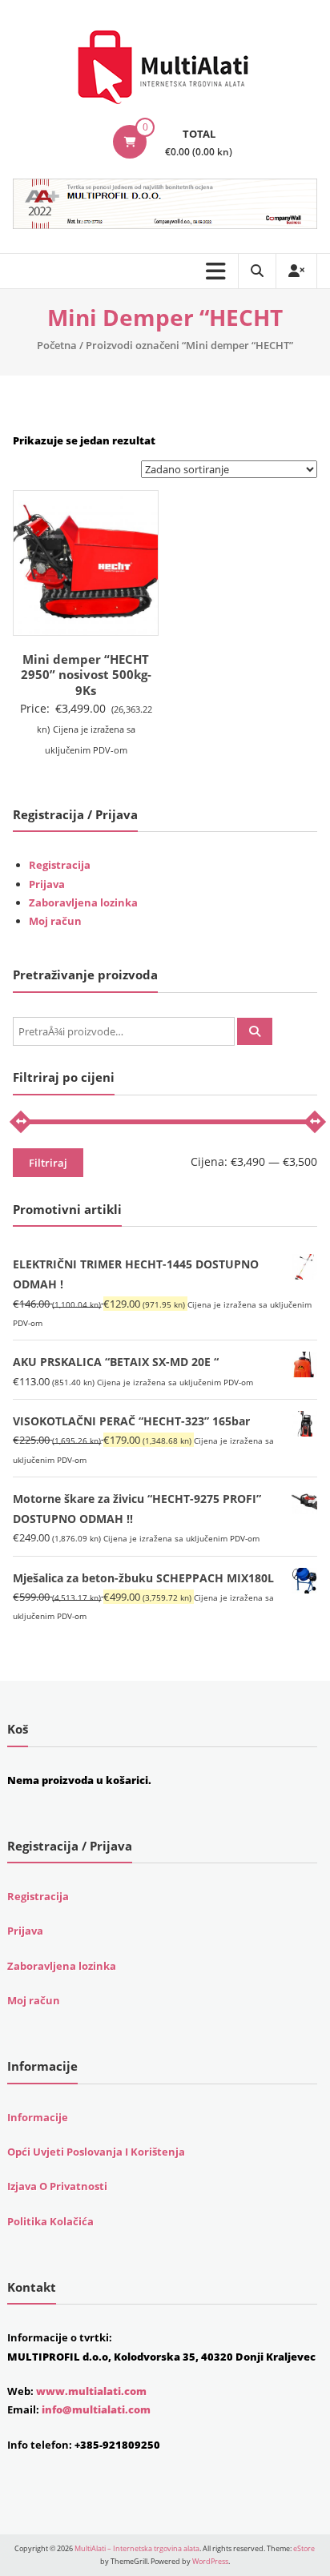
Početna (57, 345)
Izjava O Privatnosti (57, 2186)
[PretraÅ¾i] (255, 1031)
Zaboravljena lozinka (83, 902)
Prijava (47, 884)
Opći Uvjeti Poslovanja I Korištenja (96, 2152)
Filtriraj (48, 1163)
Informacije (38, 2117)
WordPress (210, 2561)
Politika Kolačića (50, 2221)
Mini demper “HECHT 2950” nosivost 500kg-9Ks (86, 675)
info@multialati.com (96, 2409)
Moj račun (55, 921)
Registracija (60, 865)
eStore (304, 2548)
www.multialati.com (91, 2391)
